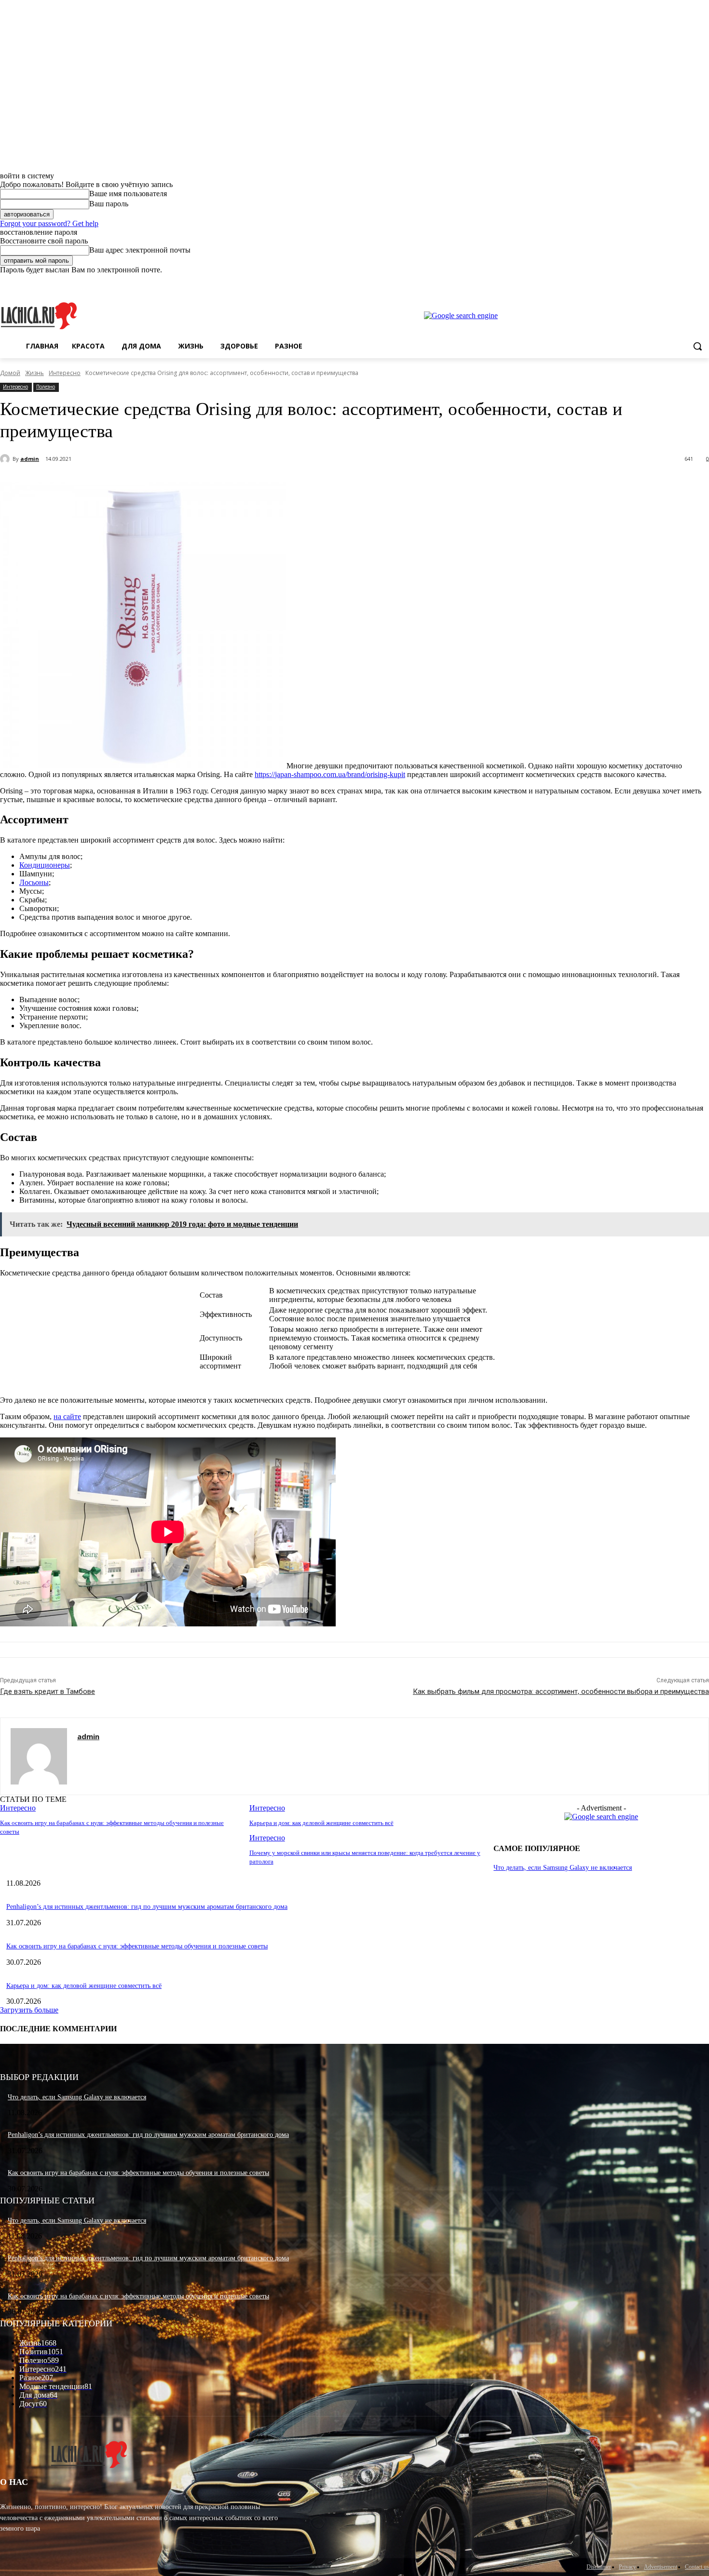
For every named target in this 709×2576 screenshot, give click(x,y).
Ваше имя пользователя (128, 194)
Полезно (46, 387)
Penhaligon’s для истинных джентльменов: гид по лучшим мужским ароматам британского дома (147, 1907)
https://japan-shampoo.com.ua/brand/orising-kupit (330, 774)
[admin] (6, 459)
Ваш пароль (109, 204)
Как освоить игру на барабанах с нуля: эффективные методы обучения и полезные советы (137, 1946)
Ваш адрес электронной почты (140, 250)
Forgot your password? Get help (49, 223)
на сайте (67, 1416)
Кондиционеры (45, 865)
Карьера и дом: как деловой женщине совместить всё (321, 1823)
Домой (10, 373)
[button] (697, 346)
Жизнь (34, 373)
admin (30, 459)
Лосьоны (34, 882)
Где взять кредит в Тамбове (48, 1691)
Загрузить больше (29, 2010)
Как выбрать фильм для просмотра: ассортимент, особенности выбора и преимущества (561, 1691)
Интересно (65, 373)
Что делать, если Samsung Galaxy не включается (563, 1868)
